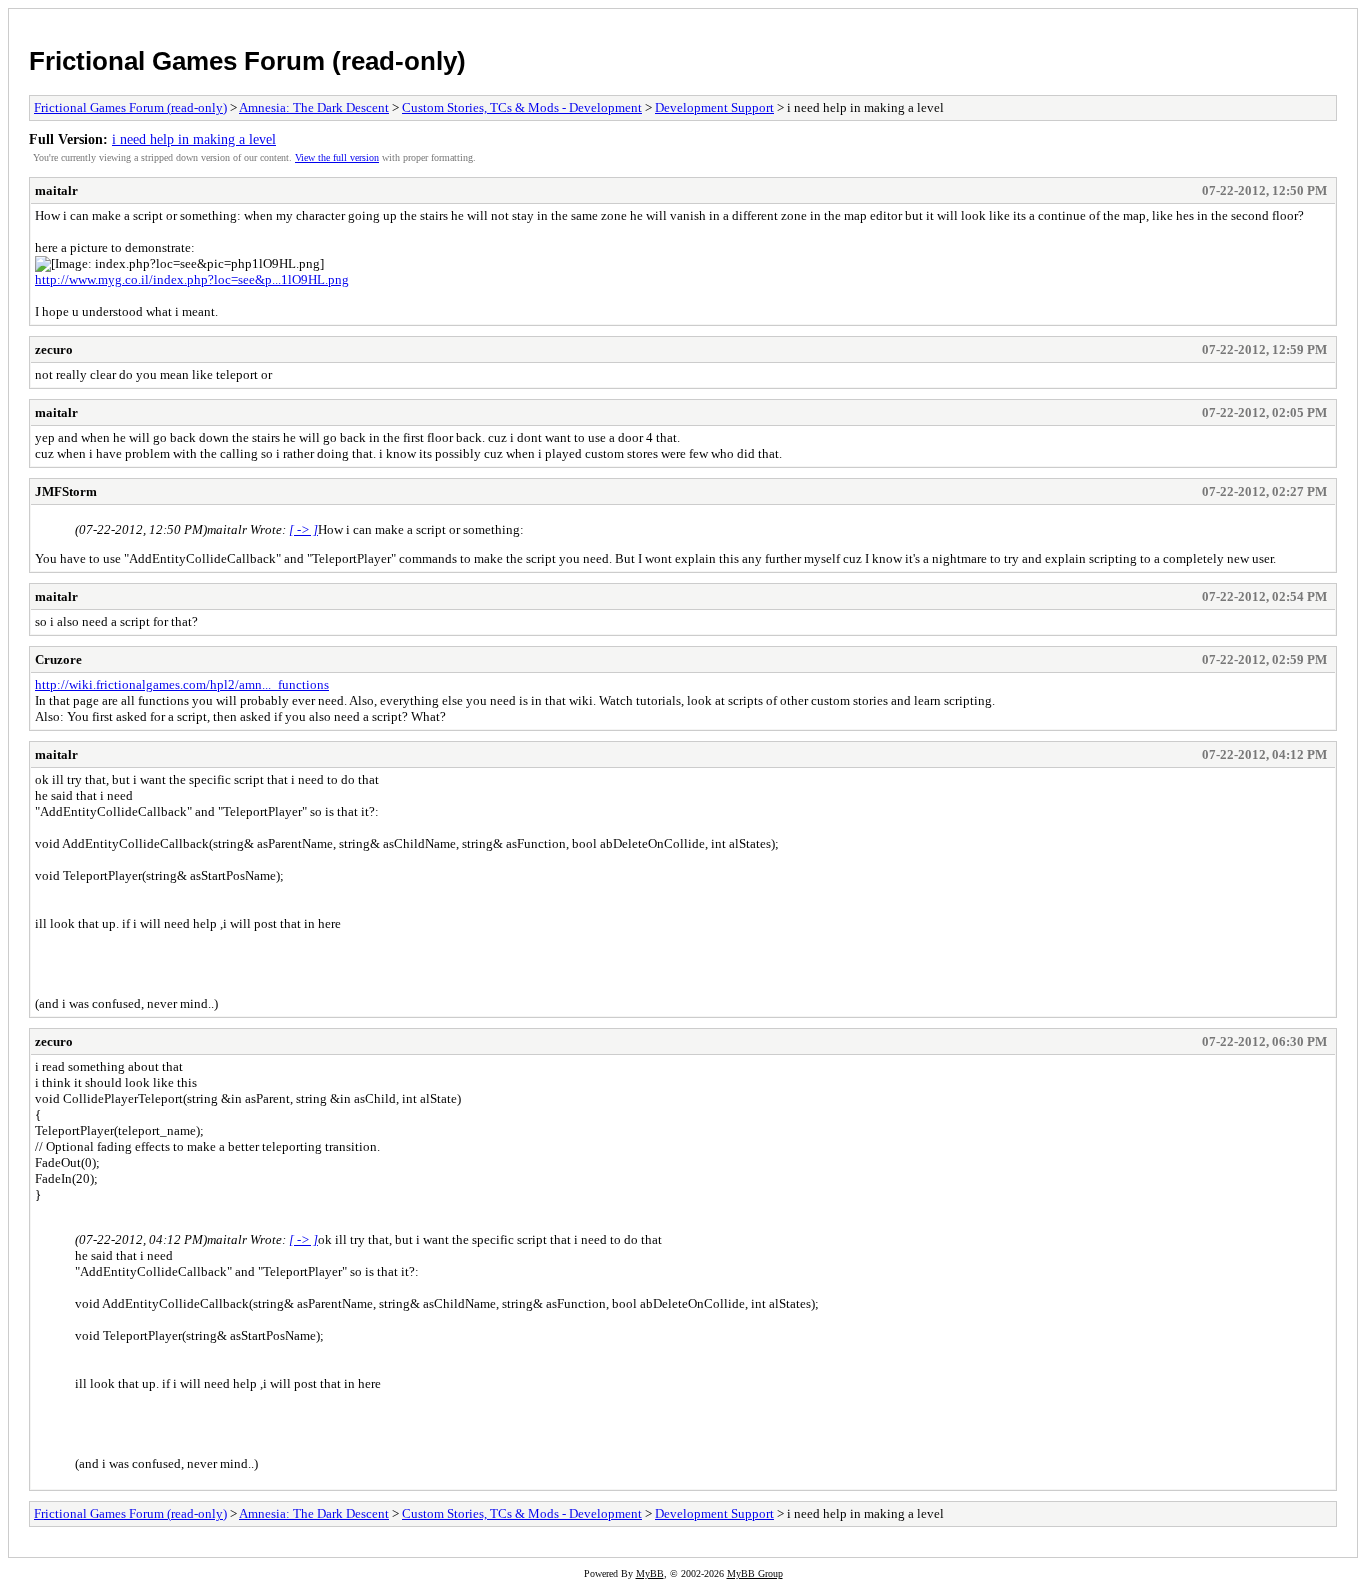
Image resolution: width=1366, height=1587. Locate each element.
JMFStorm (66, 491)
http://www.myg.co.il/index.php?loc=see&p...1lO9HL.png (192, 279)
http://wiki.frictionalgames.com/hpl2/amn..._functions (182, 684)
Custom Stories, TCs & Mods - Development (522, 107)
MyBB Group (755, 1573)
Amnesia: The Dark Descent (314, 107)
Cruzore (58, 659)
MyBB (650, 1573)
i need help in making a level (194, 139)
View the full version (337, 157)
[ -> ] (303, 529)
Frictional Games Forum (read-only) (247, 61)
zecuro (54, 349)
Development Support (714, 107)
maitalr (56, 190)
